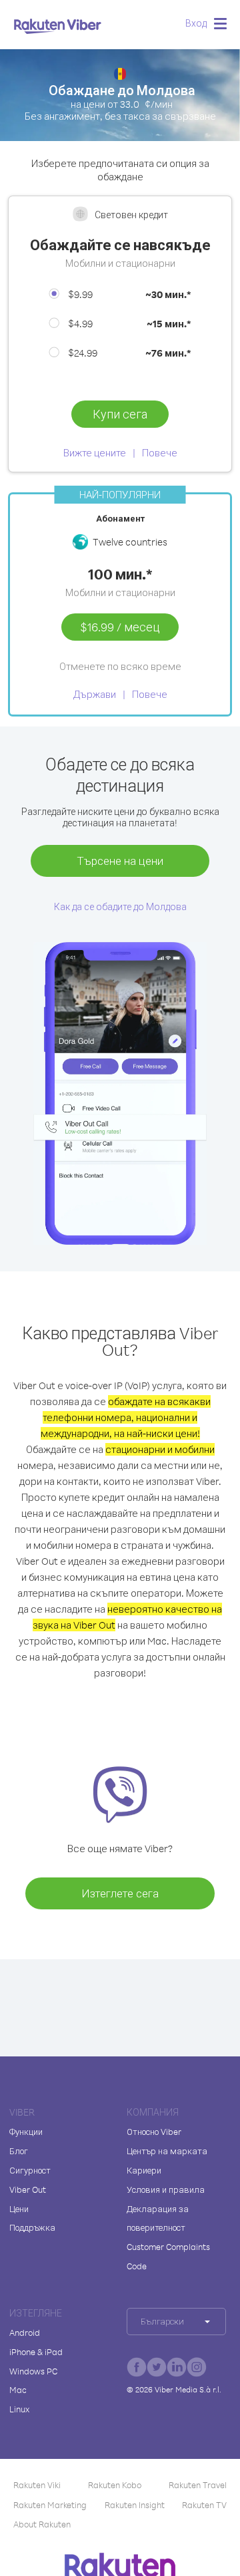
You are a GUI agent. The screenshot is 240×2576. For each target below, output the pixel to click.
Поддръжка (32, 2227)
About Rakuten (42, 2524)
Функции (26, 2132)
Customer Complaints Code (168, 2256)
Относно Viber (154, 2132)
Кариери (144, 2170)
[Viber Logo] (58, 26)
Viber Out (28, 2189)
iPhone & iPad (36, 2352)
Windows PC (33, 2371)
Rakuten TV (204, 2505)
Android (25, 2333)
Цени (19, 2209)
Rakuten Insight (135, 2505)
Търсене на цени (120, 861)
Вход (196, 23)
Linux (19, 2409)
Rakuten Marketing (50, 2505)
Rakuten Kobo (115, 2485)
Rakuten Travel (198, 2485)
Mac (18, 2390)
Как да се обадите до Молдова (120, 906)
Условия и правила (166, 2189)
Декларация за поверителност (158, 2218)
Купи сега (120, 414)
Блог (19, 2151)
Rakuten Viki (37, 2485)
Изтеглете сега (120, 1893)
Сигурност (30, 2170)
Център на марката (167, 2151)
